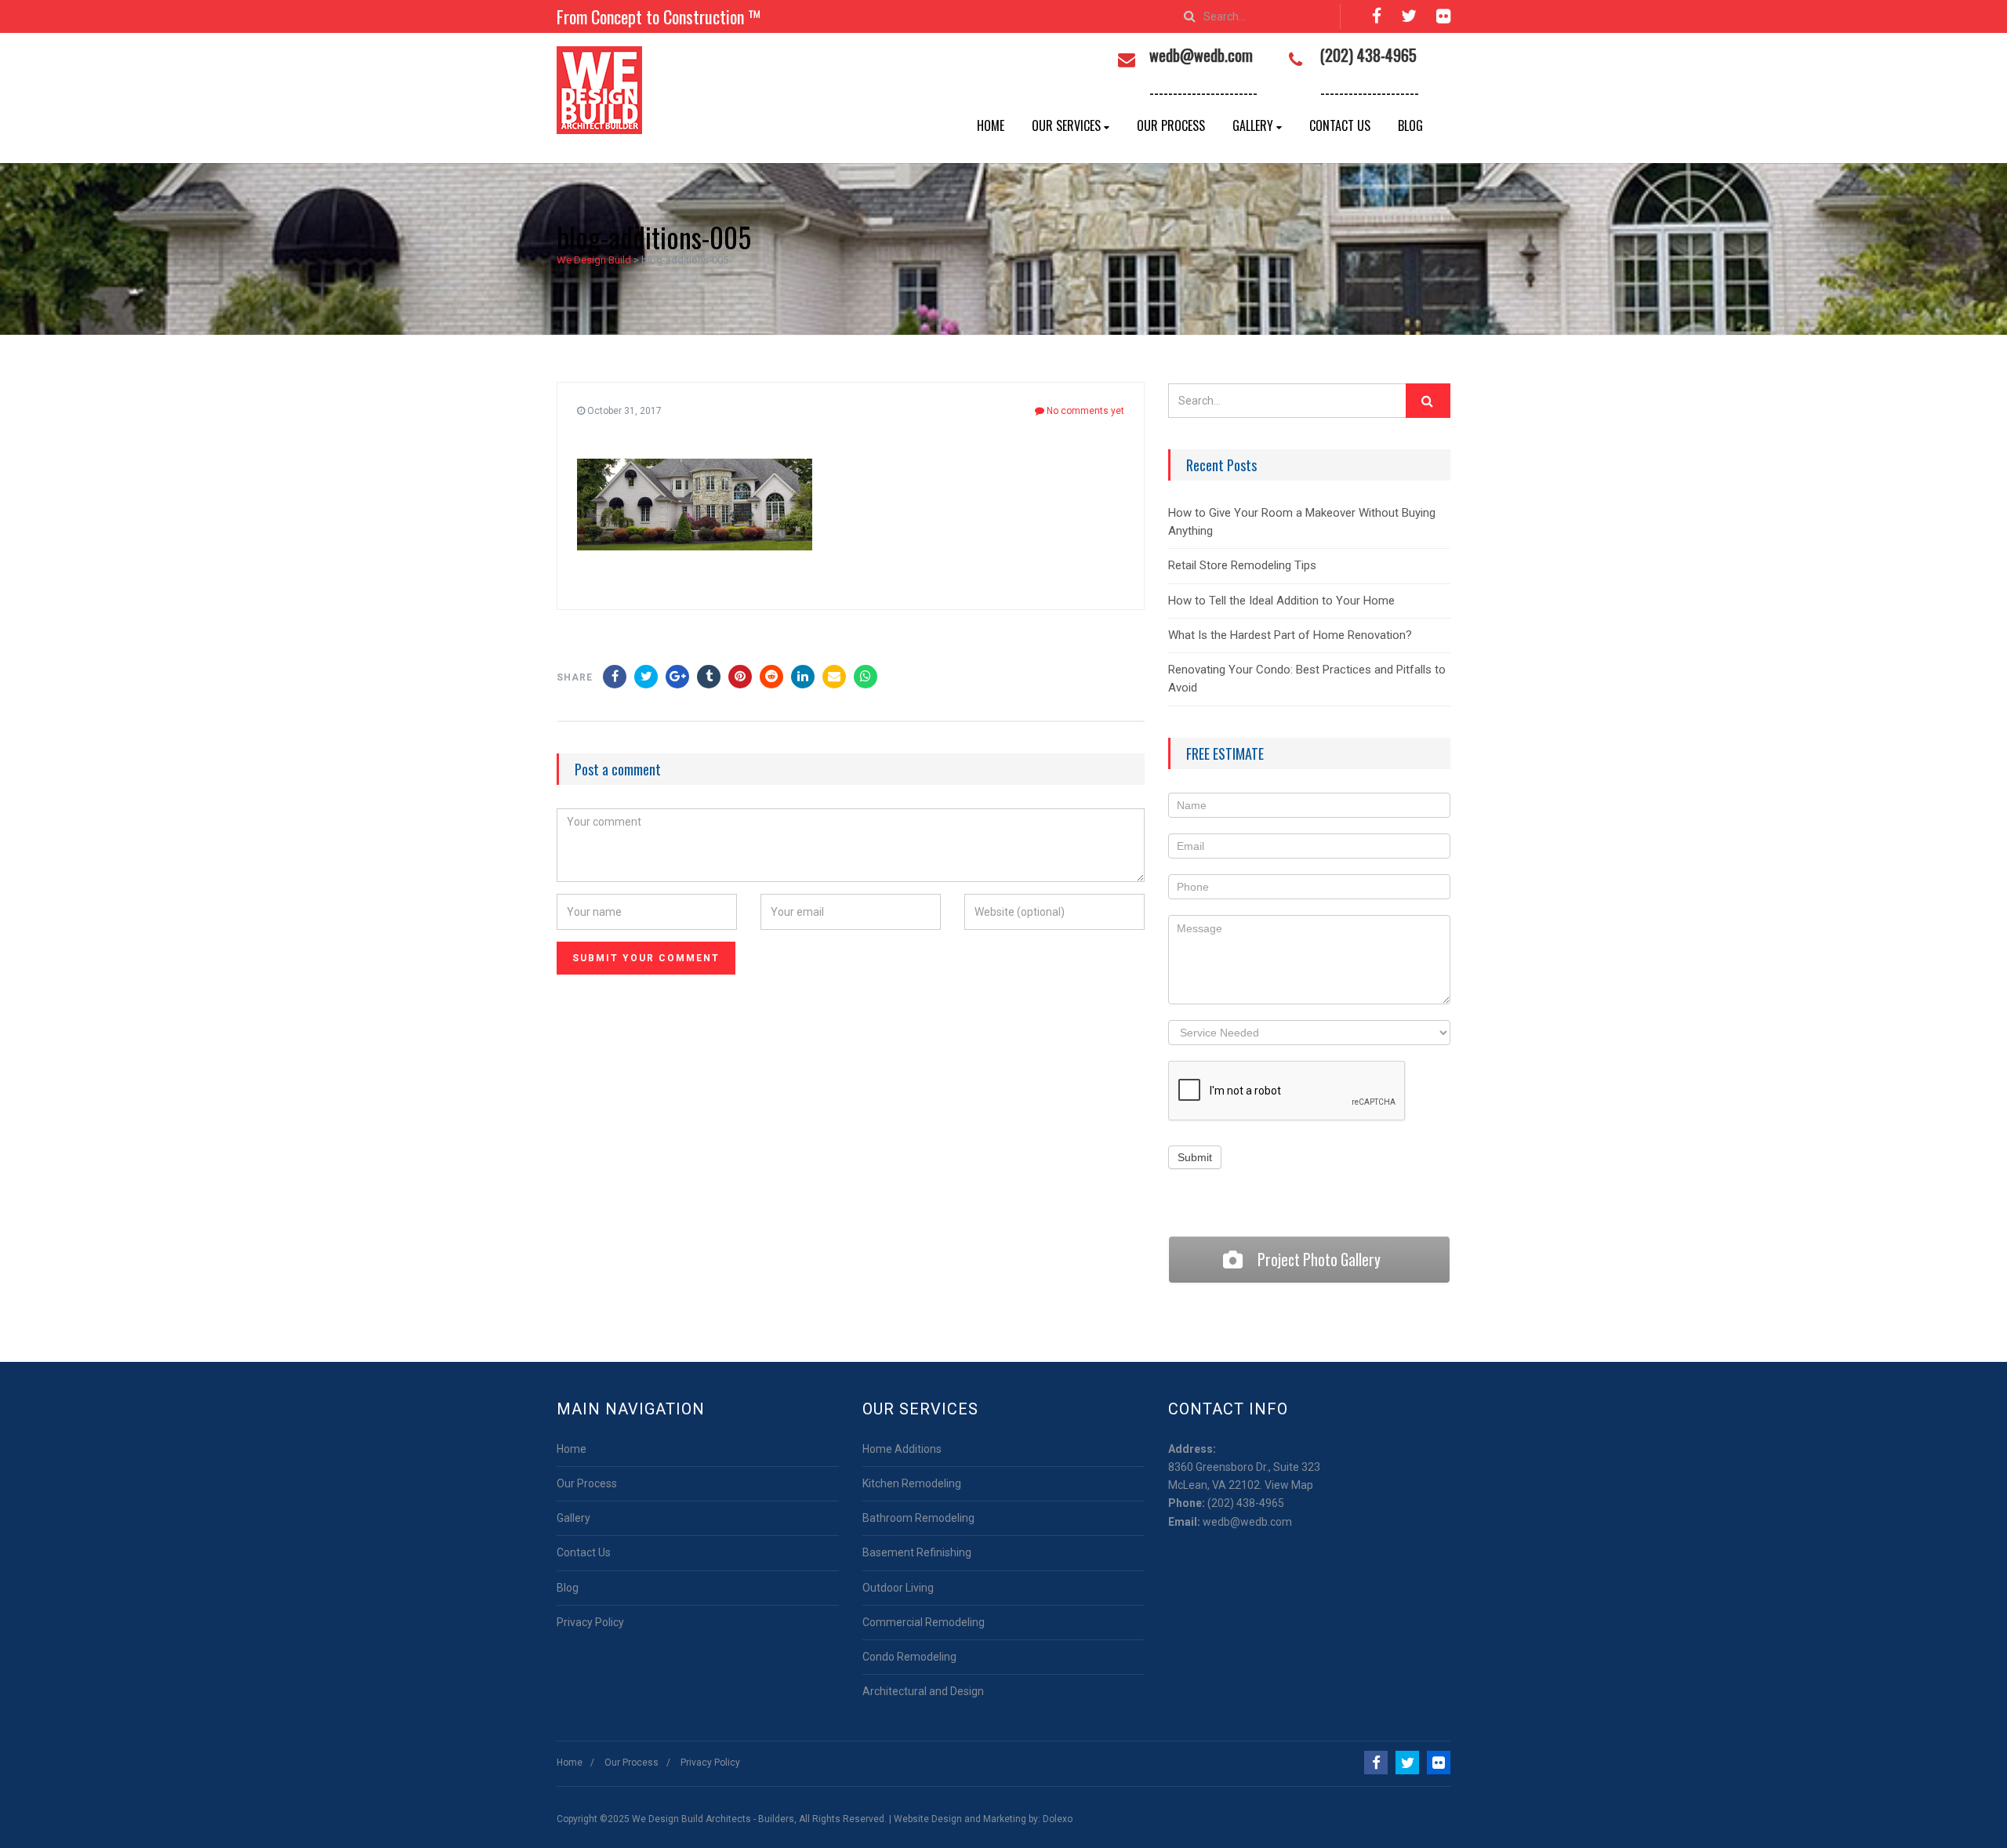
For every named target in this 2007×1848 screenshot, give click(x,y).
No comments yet (1084, 411)
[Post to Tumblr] (709, 677)
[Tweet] (646, 677)
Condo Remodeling (909, 1657)
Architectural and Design (923, 1691)
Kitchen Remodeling (912, 1483)
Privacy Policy (590, 1622)
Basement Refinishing (917, 1552)
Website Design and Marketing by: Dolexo (983, 1819)
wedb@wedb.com (1247, 1522)
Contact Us (1340, 125)
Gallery (1253, 125)
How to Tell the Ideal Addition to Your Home (1281, 601)
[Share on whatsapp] (866, 677)
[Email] (834, 677)
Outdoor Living (898, 1588)
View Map (1289, 1485)
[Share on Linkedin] (771, 677)
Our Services (1066, 125)
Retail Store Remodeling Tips (1242, 565)
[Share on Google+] (677, 677)
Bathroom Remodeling (918, 1518)
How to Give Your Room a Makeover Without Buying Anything (1302, 522)
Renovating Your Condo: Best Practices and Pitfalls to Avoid (1307, 679)
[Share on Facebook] (615, 677)
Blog (1410, 125)
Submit (1195, 1157)
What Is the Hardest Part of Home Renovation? (1290, 635)
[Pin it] (740, 677)
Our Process (1171, 125)
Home (991, 125)
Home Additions (902, 1449)
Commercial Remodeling (924, 1622)
